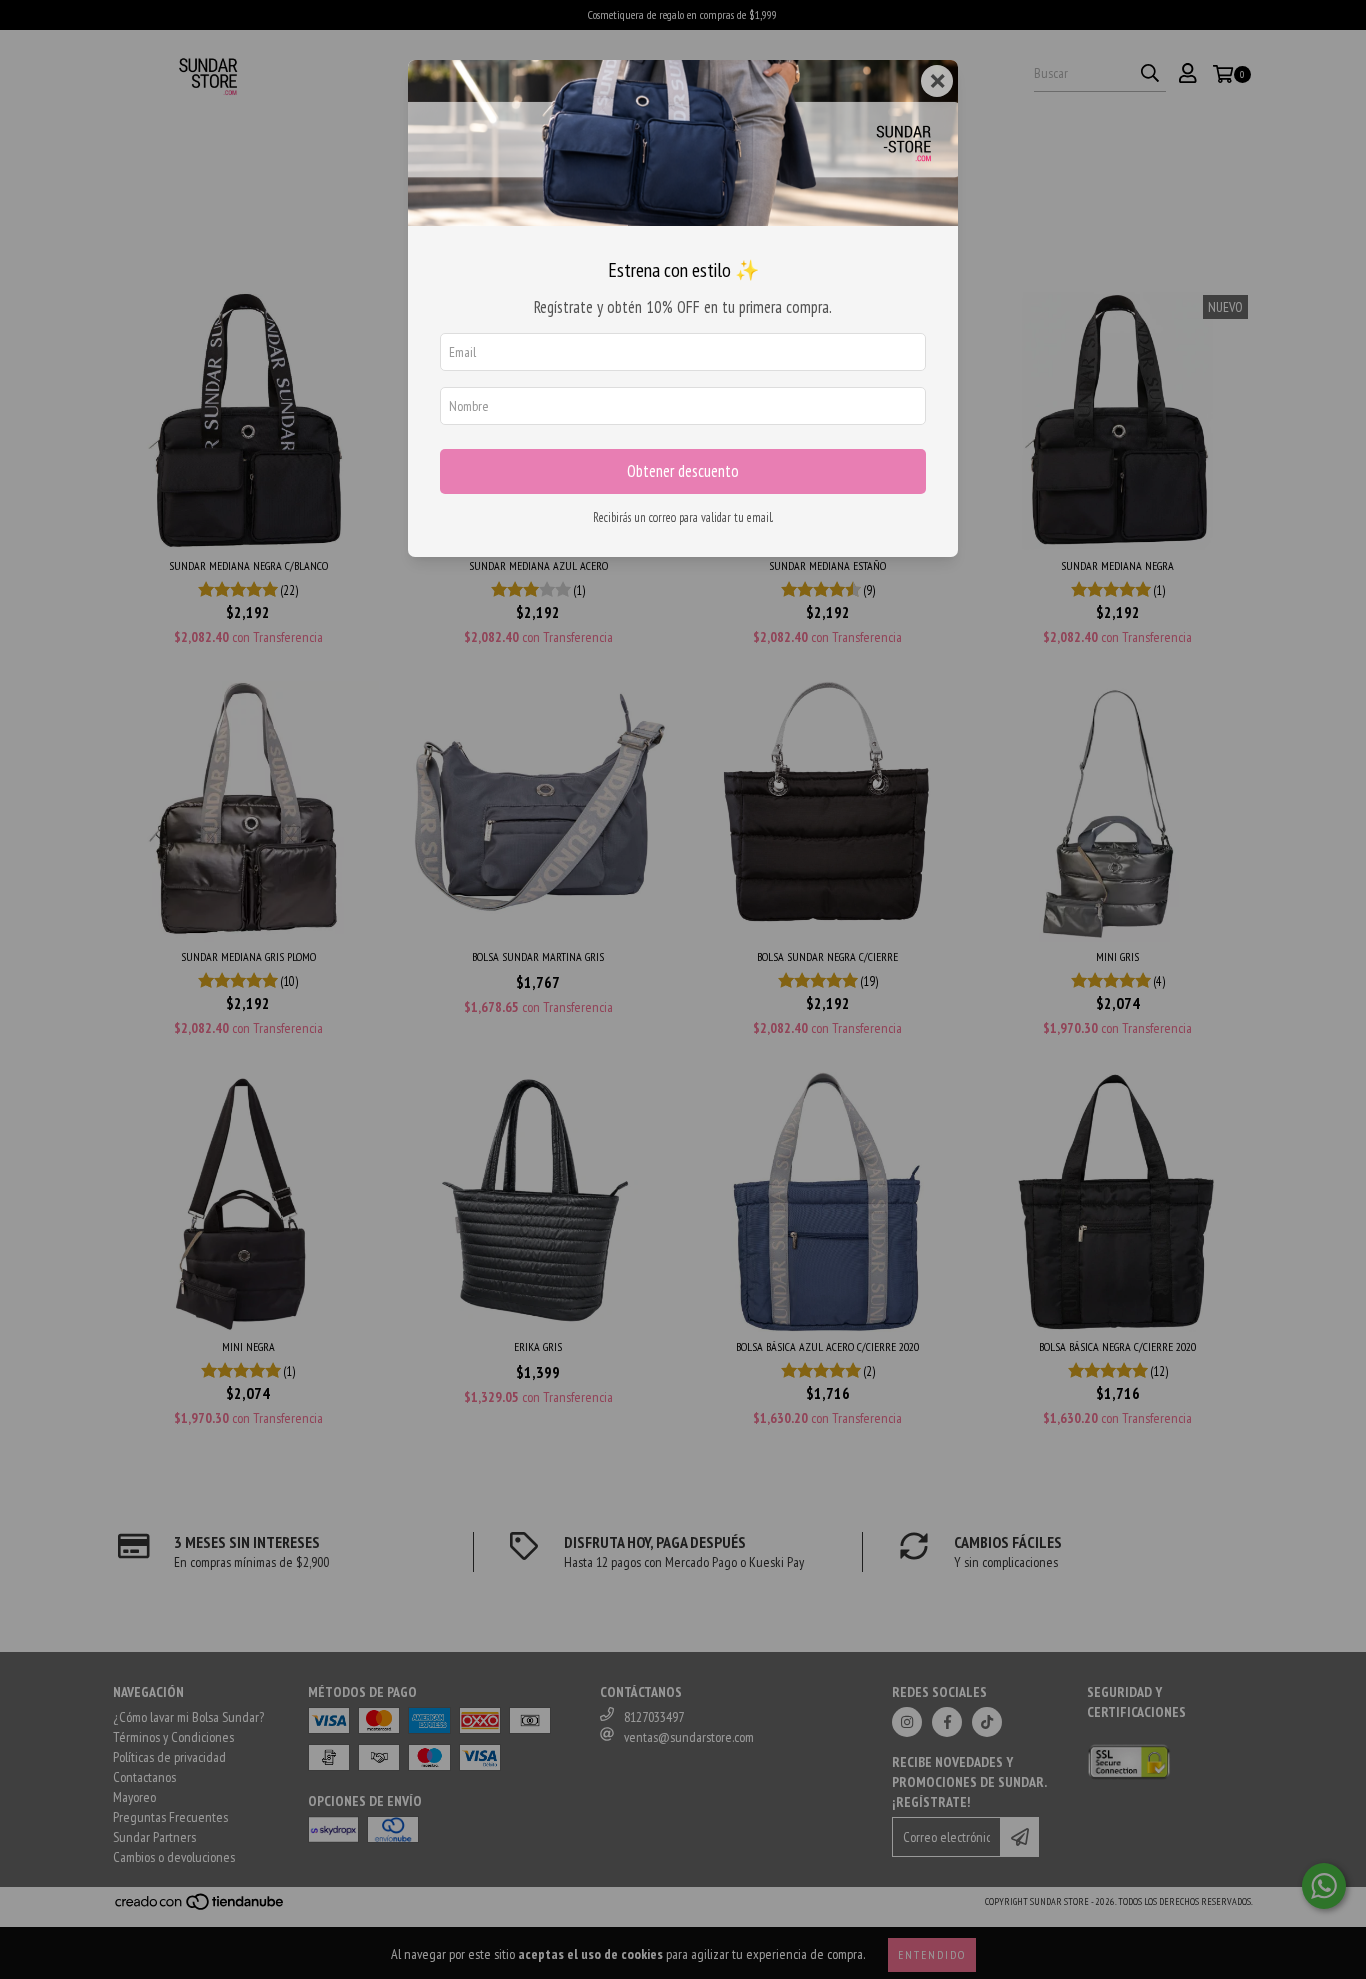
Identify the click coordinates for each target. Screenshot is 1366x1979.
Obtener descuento (683, 471)
